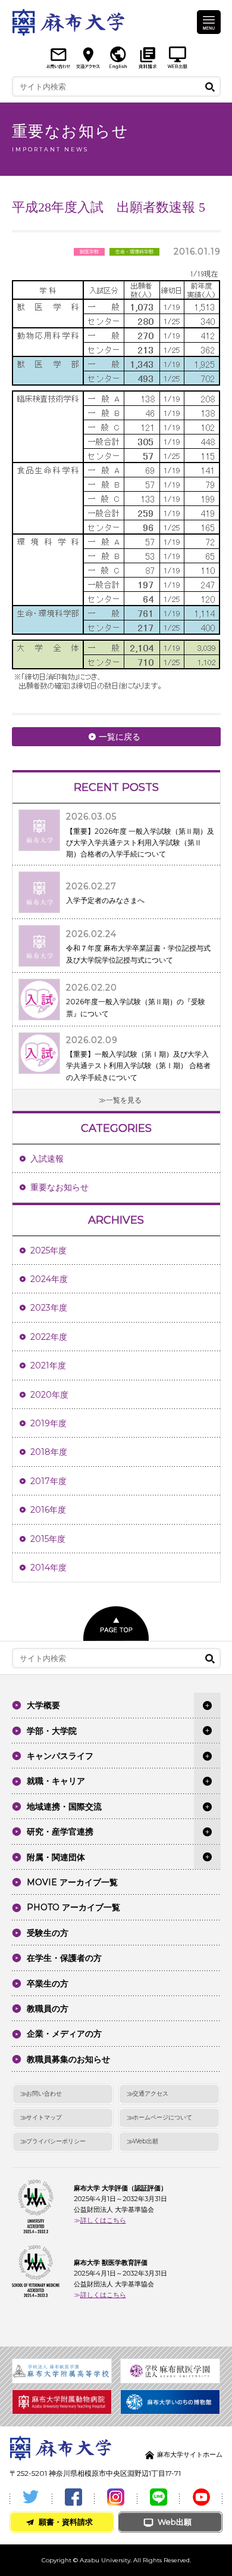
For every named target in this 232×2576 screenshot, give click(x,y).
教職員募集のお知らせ (68, 2059)
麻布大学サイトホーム (190, 2454)
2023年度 (49, 1308)
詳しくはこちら (103, 2220)
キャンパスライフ (60, 1756)
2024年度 (49, 1279)
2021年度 (48, 1365)
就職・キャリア (56, 1781)
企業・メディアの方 (64, 2034)
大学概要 (43, 1705)
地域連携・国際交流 (64, 1807)
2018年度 (49, 1452)
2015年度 (48, 1539)
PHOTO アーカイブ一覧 (73, 1907)
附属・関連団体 (56, 1857)
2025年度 (48, 1250)
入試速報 (47, 1159)
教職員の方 (48, 2009)
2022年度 (49, 1337)
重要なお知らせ (59, 1187)
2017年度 (48, 1481)
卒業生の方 (48, 1984)
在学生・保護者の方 (64, 1958)
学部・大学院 (52, 1731)
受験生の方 (48, 1933)
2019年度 (48, 1423)
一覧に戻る (120, 737)
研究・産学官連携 (60, 1832)
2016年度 (48, 1510)
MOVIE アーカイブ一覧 (72, 1882)
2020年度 (49, 1395)
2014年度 (48, 1568)
